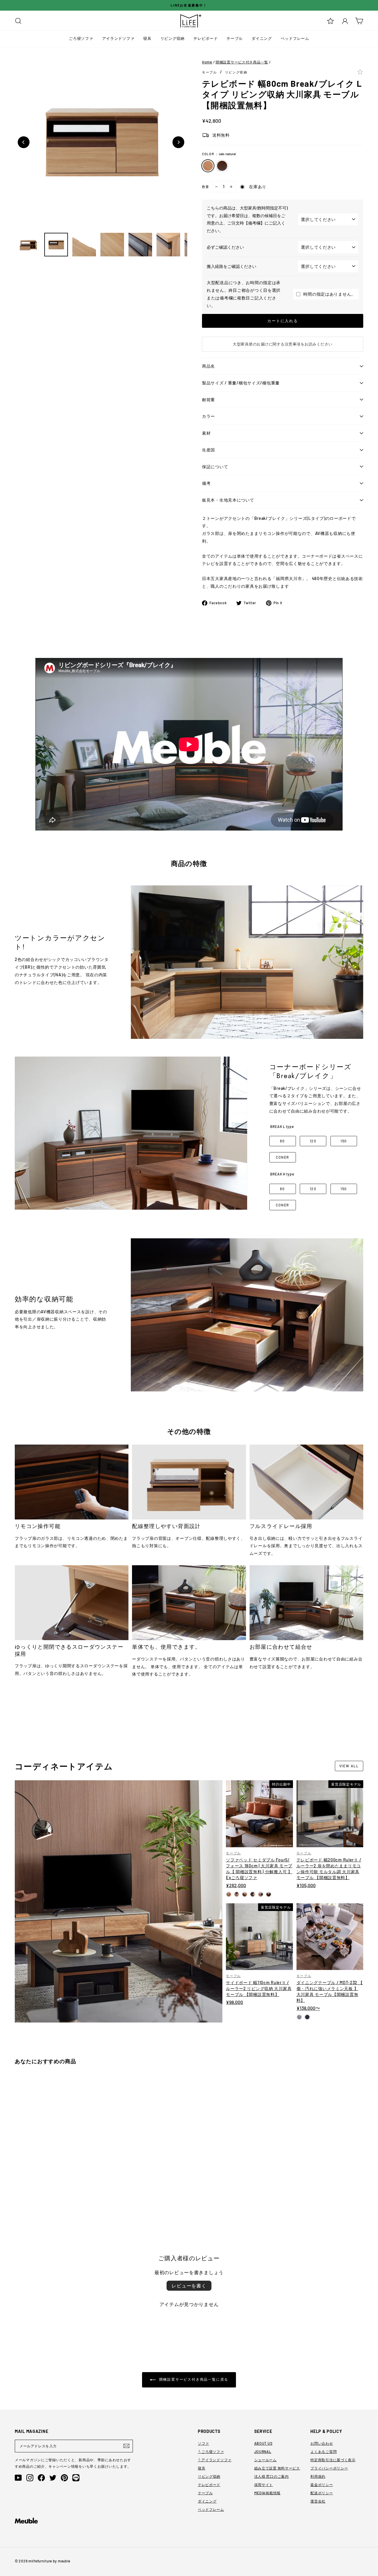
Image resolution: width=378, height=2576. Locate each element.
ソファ (203, 2443)
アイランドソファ (118, 38)
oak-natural (208, 166)
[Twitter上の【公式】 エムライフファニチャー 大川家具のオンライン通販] (53, 2478)
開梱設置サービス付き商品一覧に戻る (193, 2379)
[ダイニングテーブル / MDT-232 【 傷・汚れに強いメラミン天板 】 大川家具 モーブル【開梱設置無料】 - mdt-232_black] (307, 2017)
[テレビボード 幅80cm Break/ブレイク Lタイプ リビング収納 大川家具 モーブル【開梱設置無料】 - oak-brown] (26, 2199)
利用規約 (318, 2476)
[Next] (178, 142)
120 (313, 1141)
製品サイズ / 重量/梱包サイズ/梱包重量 (241, 383)
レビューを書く (189, 2286)
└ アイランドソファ (215, 2460)
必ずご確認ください (225, 247)
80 (282, 1141)
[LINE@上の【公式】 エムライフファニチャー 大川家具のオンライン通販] (76, 2478)
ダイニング (262, 38)
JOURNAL (263, 2451)
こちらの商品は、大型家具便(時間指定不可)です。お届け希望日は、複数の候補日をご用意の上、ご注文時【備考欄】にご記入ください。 (247, 219)
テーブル (235, 38)
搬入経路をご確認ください (232, 266)
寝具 (147, 38)
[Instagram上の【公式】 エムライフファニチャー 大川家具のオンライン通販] (30, 2478)
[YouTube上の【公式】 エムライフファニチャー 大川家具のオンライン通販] (18, 2478)
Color (219, 154)
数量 (206, 187)
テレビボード (206, 38)
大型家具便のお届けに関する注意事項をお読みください (283, 344)
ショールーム (265, 2460)
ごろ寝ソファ (81, 38)
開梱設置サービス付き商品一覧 (242, 62)
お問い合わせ (322, 2443)
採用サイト (264, 2485)
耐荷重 (208, 400)
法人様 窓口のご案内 (272, 2476)
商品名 (208, 366)
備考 (206, 483)
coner (282, 1157)
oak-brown (222, 166)
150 (344, 1141)
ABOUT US (263, 2443)
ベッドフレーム (295, 38)
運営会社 (318, 2501)
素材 (206, 433)
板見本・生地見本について (228, 500)
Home (207, 62)
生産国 (208, 450)
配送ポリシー (322, 2493)
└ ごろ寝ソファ (211, 2451)
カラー (208, 416)
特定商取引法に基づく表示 (333, 2460)
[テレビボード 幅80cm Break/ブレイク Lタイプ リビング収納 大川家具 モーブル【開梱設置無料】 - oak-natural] (18, 2199)
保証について (215, 467)
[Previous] (24, 142)
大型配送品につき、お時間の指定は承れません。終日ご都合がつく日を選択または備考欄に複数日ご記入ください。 (244, 294)
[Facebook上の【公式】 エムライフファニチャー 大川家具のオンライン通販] (41, 2478)
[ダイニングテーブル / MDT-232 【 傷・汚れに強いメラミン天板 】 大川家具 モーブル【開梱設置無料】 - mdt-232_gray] (299, 2017)
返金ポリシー (322, 2485)
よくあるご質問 (324, 2451)
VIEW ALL (349, 1766)
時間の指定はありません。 (329, 294)
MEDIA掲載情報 (267, 2493)
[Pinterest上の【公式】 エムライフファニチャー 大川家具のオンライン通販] (64, 2478)
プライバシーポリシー (329, 2468)
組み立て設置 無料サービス (277, 2468)
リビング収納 (172, 38)
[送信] (126, 2446)
